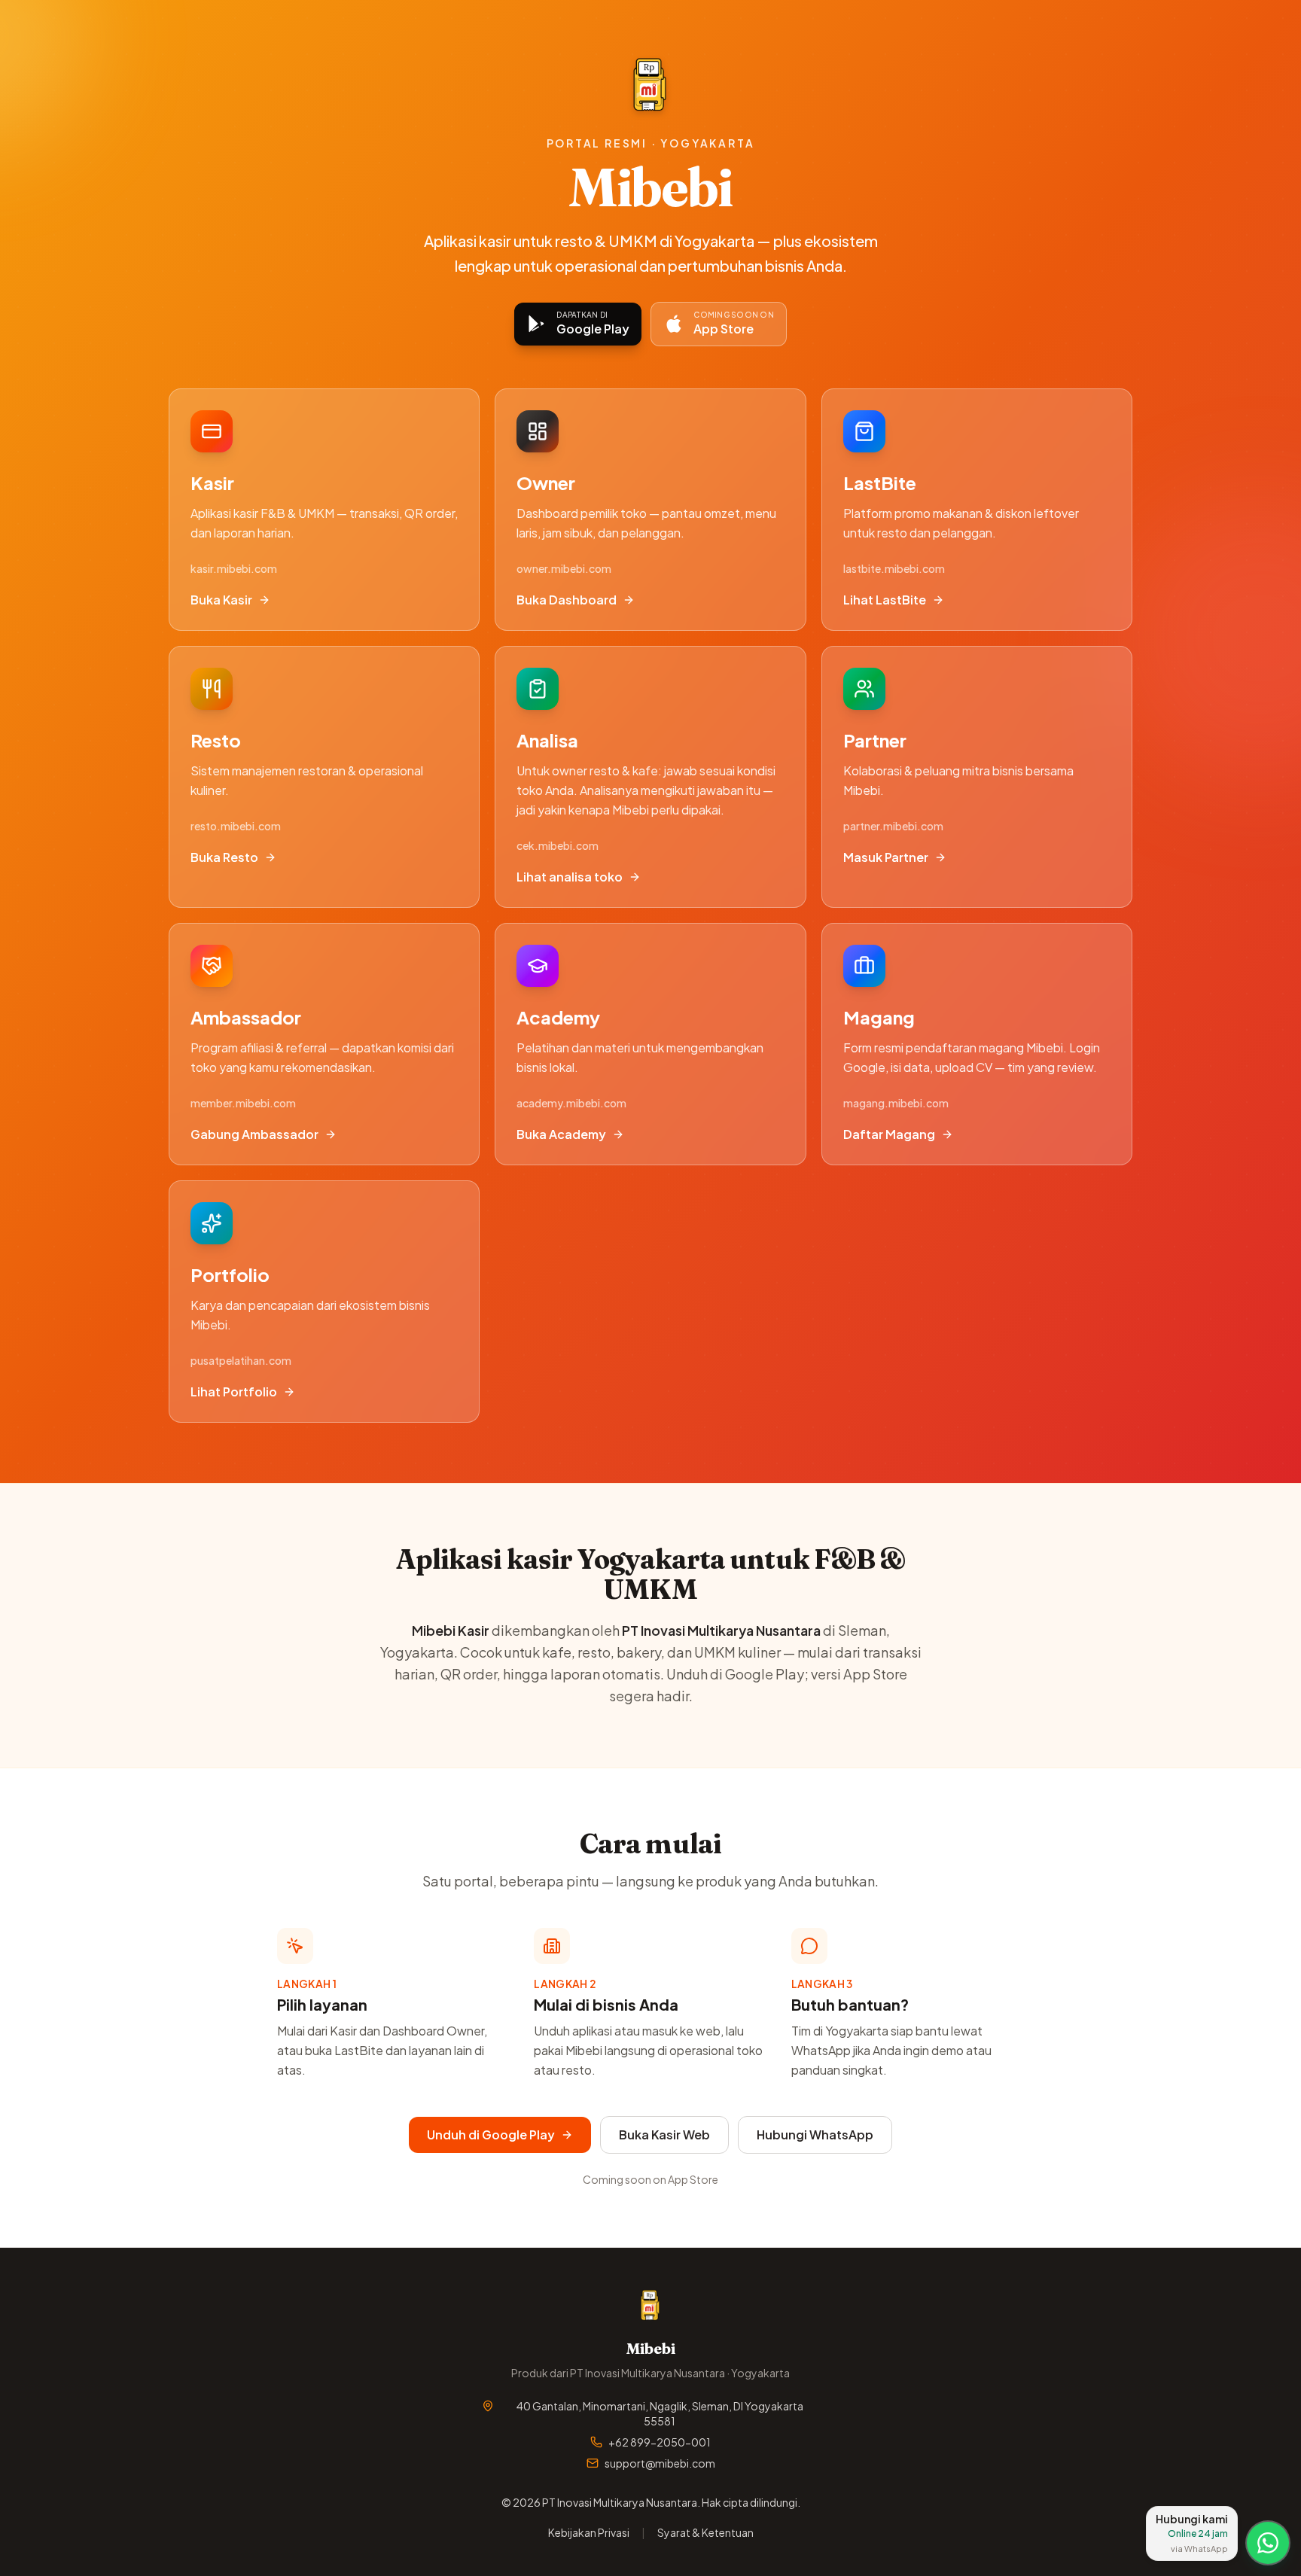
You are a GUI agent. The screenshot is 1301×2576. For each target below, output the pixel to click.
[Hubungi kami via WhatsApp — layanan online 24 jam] (1268, 2543)
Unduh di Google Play (491, 2134)
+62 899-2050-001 (660, 2442)
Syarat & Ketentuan (705, 2532)
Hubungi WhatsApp (815, 2134)
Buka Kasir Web (664, 2134)
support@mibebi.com (660, 2463)
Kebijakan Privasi (589, 2532)
